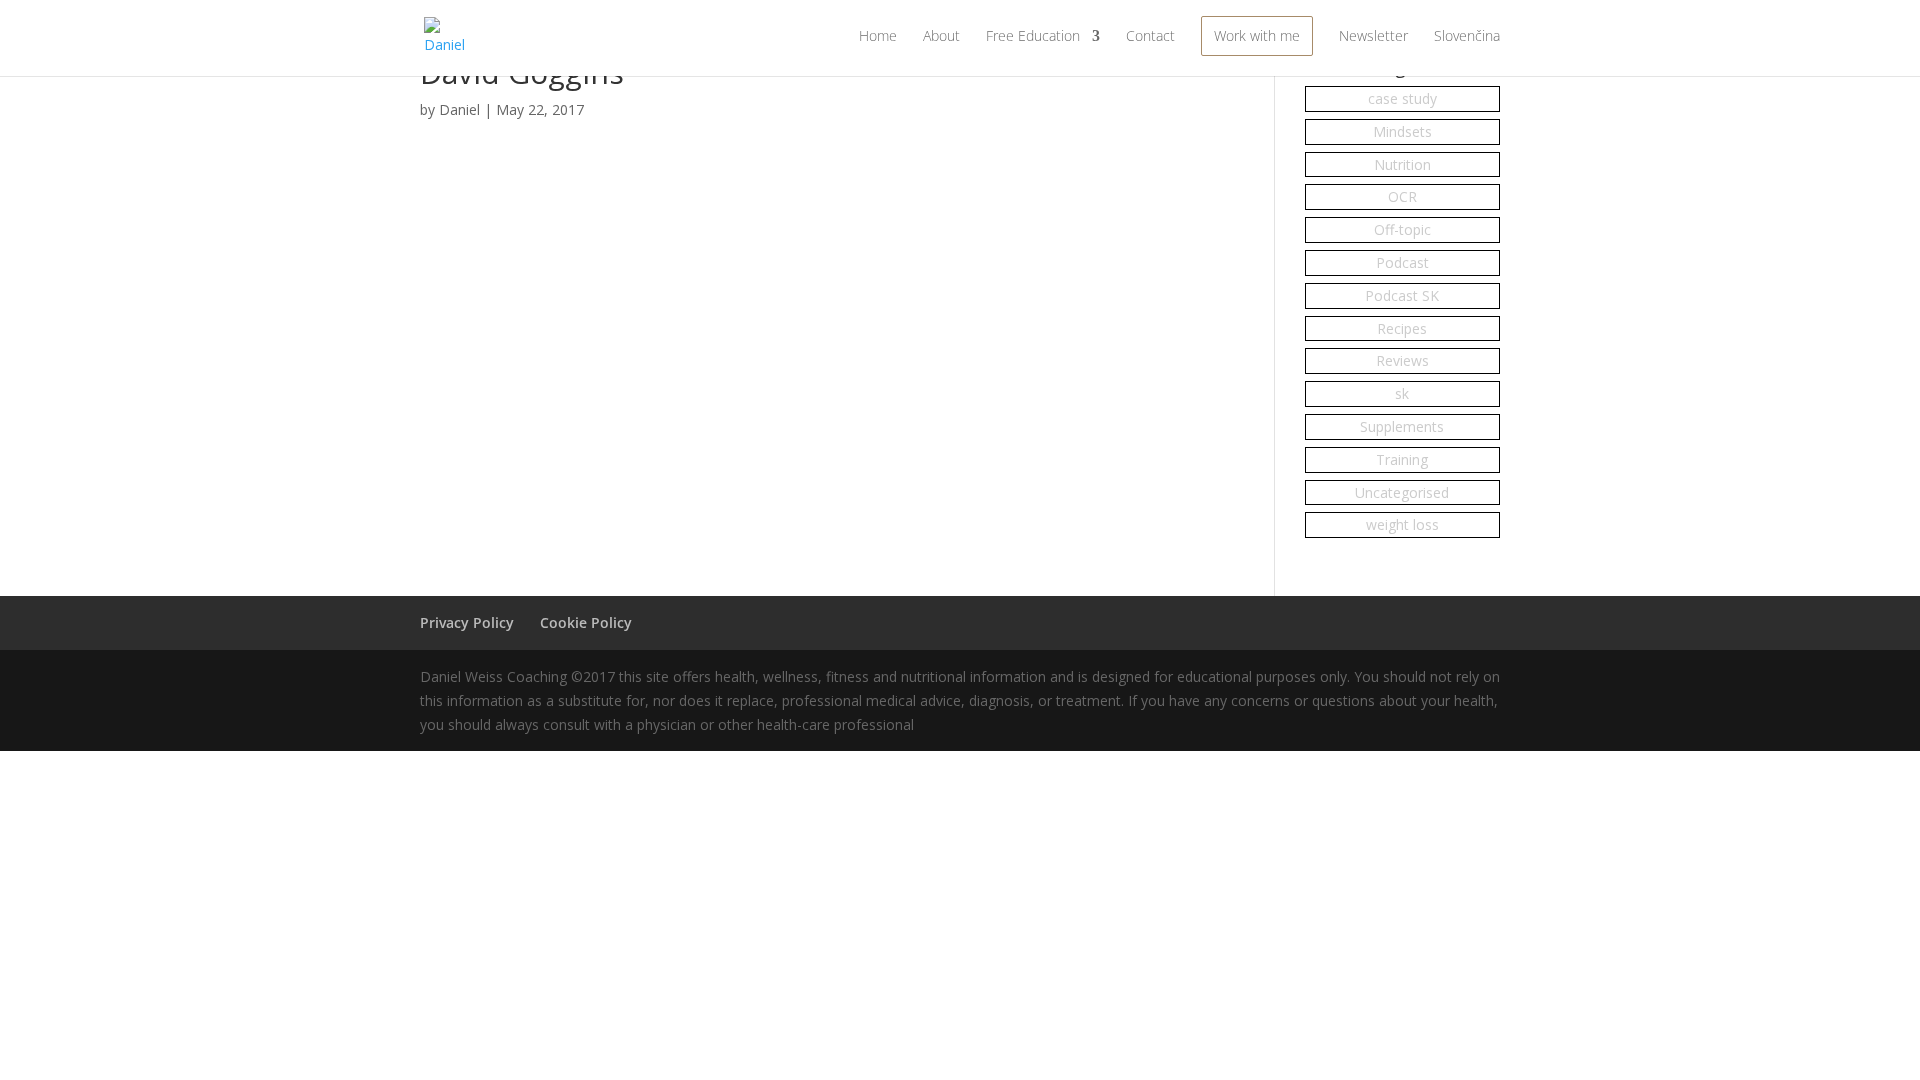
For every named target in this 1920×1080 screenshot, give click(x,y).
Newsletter (1373, 37)
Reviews (1402, 360)
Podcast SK (1402, 295)
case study (1402, 98)
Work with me (1257, 35)
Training (1402, 459)
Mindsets (1402, 131)
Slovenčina (1467, 37)
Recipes (1402, 328)
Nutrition (1402, 164)
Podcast (1402, 262)
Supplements (1402, 426)
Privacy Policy (467, 622)
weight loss (1402, 524)
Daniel (459, 109)
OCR (1402, 196)
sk (1402, 393)
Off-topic (1402, 229)
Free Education (1033, 37)
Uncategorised (1402, 492)
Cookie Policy (586, 622)
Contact (1150, 37)
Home (878, 37)
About (941, 37)
